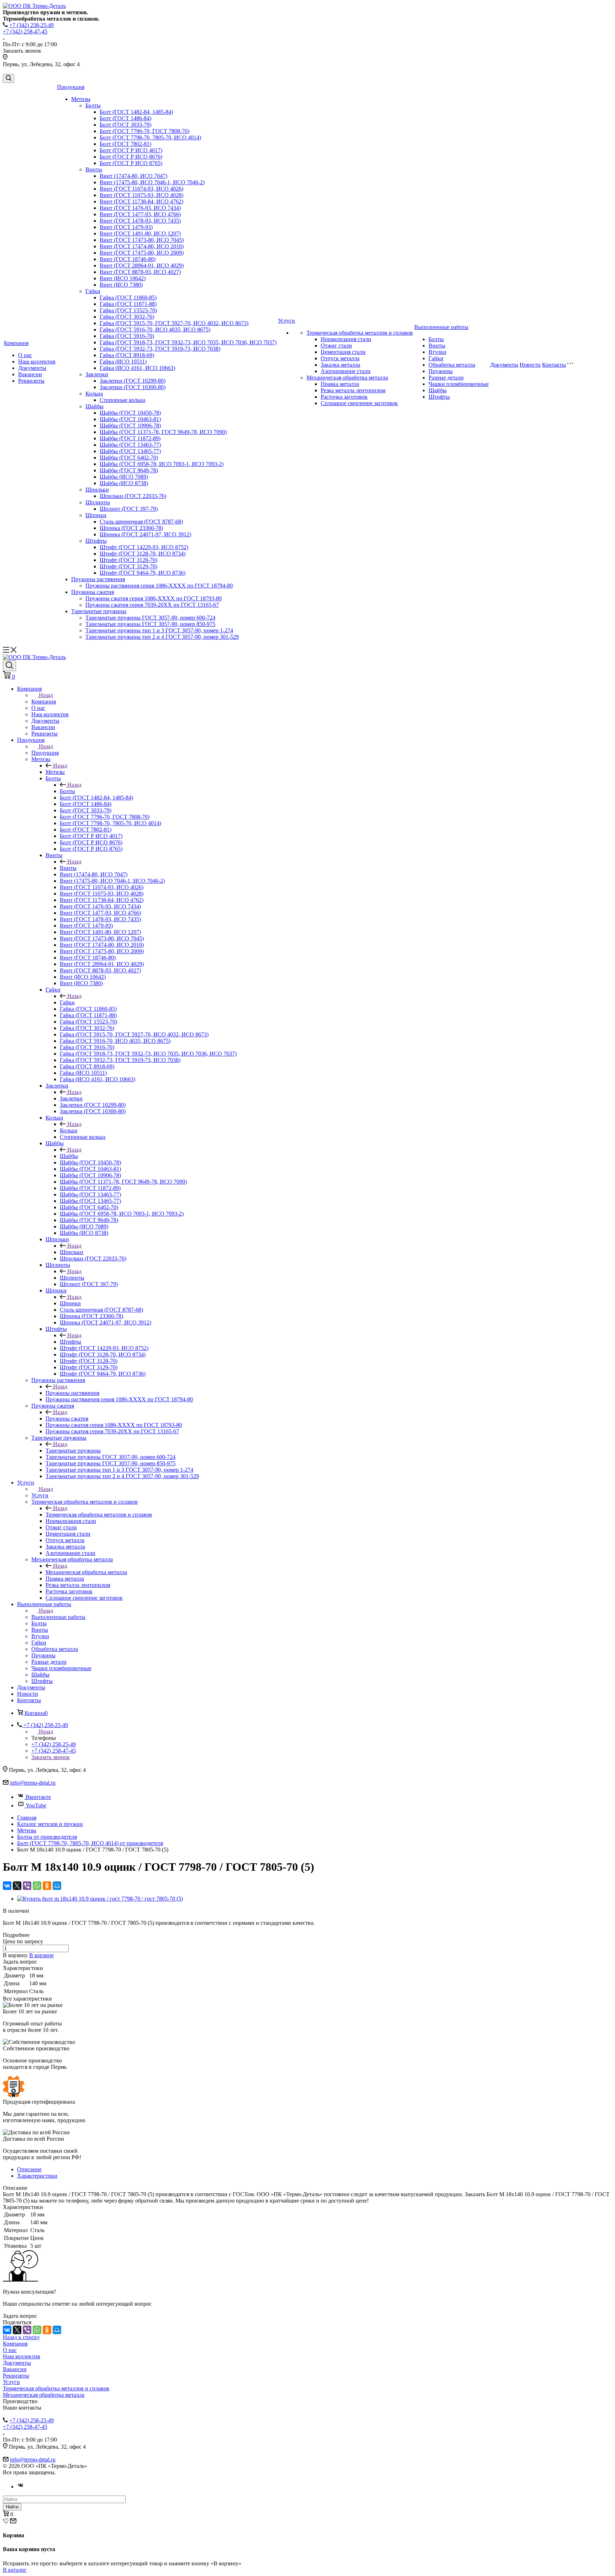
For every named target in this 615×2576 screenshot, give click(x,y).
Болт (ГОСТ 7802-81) (125, 144)
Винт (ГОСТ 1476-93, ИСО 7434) (140, 208)
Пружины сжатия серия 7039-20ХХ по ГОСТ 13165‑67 (152, 605)
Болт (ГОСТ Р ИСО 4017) (131, 150)
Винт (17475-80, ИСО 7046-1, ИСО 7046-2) (152, 182)
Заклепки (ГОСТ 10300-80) (133, 387)
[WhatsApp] (37, 1886)
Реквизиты (31, 381)
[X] (17, 1886)
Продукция (71, 87)
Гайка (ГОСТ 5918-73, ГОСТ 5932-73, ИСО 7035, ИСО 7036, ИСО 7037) (188, 342)
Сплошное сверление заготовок (359, 403)
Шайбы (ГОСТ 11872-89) (130, 438)
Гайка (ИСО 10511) (123, 362)
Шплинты (98, 502)
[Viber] (27, 1886)
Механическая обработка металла (347, 378)
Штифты (96, 541)
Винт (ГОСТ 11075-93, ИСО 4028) (141, 195)
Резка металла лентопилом (353, 390)
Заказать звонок (51, 1757)
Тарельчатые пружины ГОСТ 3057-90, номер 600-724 (150, 618)
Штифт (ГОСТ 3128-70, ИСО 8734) (143, 554)
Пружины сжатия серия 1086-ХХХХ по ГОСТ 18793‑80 (154, 598)
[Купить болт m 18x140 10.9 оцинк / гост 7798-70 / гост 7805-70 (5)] (100, 1899)
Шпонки (96, 515)
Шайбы (94, 406)
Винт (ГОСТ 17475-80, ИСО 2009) (142, 253)
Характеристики (37, 2176)
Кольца (94, 394)
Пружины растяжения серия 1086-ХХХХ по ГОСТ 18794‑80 (159, 586)
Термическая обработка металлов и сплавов (360, 333)
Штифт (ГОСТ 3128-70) (128, 560)
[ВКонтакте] (7, 1886)
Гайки (93, 291)
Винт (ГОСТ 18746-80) (128, 259)
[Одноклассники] (47, 1886)
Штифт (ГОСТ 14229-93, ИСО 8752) (144, 547)
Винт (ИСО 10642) (123, 278)
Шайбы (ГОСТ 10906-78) (130, 426)
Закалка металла (340, 365)
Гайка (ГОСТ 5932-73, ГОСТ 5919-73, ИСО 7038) (160, 349)
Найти (12, 2507)
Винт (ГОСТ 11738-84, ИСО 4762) (141, 201)
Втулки (437, 352)
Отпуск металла (340, 358)
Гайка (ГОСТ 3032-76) (127, 317)
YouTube (36, 1805)
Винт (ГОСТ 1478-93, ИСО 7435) (140, 221)
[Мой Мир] (57, 1886)
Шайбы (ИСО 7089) (124, 477)
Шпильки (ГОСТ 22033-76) (133, 496)
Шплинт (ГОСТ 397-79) (129, 509)
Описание (29, 2169)
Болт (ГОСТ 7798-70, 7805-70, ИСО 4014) (150, 137)
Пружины (441, 371)
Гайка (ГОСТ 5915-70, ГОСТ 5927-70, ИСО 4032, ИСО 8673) (174, 323)
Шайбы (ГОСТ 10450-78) (130, 413)
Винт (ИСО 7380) (121, 285)
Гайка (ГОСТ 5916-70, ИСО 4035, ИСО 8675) (155, 330)
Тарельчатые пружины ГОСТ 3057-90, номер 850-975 (150, 624)
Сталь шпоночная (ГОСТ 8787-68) (141, 522)
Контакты (554, 365)
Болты (93, 105)
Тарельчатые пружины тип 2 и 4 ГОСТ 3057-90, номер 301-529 (162, 637)
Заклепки (97, 374)
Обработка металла (452, 365)
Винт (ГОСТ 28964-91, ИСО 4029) (142, 265)
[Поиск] (9, 78)
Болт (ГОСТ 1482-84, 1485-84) (136, 112)
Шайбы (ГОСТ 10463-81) (130, 419)
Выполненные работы (441, 327)
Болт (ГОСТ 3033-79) (125, 125)
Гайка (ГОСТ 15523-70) (128, 310)
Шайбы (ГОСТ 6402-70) (129, 458)
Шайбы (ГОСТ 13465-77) (130, 451)
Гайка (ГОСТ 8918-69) (127, 355)
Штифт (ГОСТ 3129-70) (128, 566)
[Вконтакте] (21, 2487)
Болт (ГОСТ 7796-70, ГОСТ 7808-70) (144, 131)
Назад (46, 695)
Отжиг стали (336, 346)
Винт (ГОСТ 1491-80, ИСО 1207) (140, 233)
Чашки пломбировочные (459, 384)
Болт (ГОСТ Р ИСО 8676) (131, 157)
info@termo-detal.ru (33, 1783)
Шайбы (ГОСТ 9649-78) (129, 470)
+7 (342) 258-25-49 (31, 25)
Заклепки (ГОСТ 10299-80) (133, 381)
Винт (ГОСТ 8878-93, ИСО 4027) (140, 272)
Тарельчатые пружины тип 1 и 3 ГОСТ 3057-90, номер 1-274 (159, 630)
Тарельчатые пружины (99, 611)
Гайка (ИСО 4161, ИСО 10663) (137, 368)
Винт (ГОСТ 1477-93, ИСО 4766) (140, 214)
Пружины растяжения (98, 579)
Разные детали (446, 378)
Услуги (287, 321)
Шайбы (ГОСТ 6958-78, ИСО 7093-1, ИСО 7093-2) (162, 464)
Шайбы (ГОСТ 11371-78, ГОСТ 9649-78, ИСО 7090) (163, 432)
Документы (32, 368)
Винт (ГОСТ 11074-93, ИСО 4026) (141, 189)
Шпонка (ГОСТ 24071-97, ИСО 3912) (145, 534)
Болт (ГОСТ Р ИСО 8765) (131, 163)
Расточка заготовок (344, 397)
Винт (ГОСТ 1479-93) (126, 227)
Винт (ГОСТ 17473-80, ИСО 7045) (142, 240)
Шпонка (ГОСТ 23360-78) (131, 528)
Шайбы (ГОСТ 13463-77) (130, 445)
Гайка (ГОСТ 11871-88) (128, 304)
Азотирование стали (346, 371)
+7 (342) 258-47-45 (25, 31)
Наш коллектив (37, 362)
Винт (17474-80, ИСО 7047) (133, 176)
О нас (25, 355)
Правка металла (340, 384)
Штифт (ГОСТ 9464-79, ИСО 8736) (143, 573)
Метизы (81, 99)
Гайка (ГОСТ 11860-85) (128, 298)
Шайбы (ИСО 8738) (124, 483)
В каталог (15, 2570)
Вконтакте (38, 1797)
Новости (530, 365)
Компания (16, 343)
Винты (94, 169)
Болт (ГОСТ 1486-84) (125, 118)
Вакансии (30, 374)
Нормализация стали (346, 339)
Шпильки (97, 490)
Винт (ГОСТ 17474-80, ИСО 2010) (142, 246)
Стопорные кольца (122, 400)
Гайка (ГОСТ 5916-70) (127, 336)
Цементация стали (343, 352)
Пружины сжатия (93, 592)
